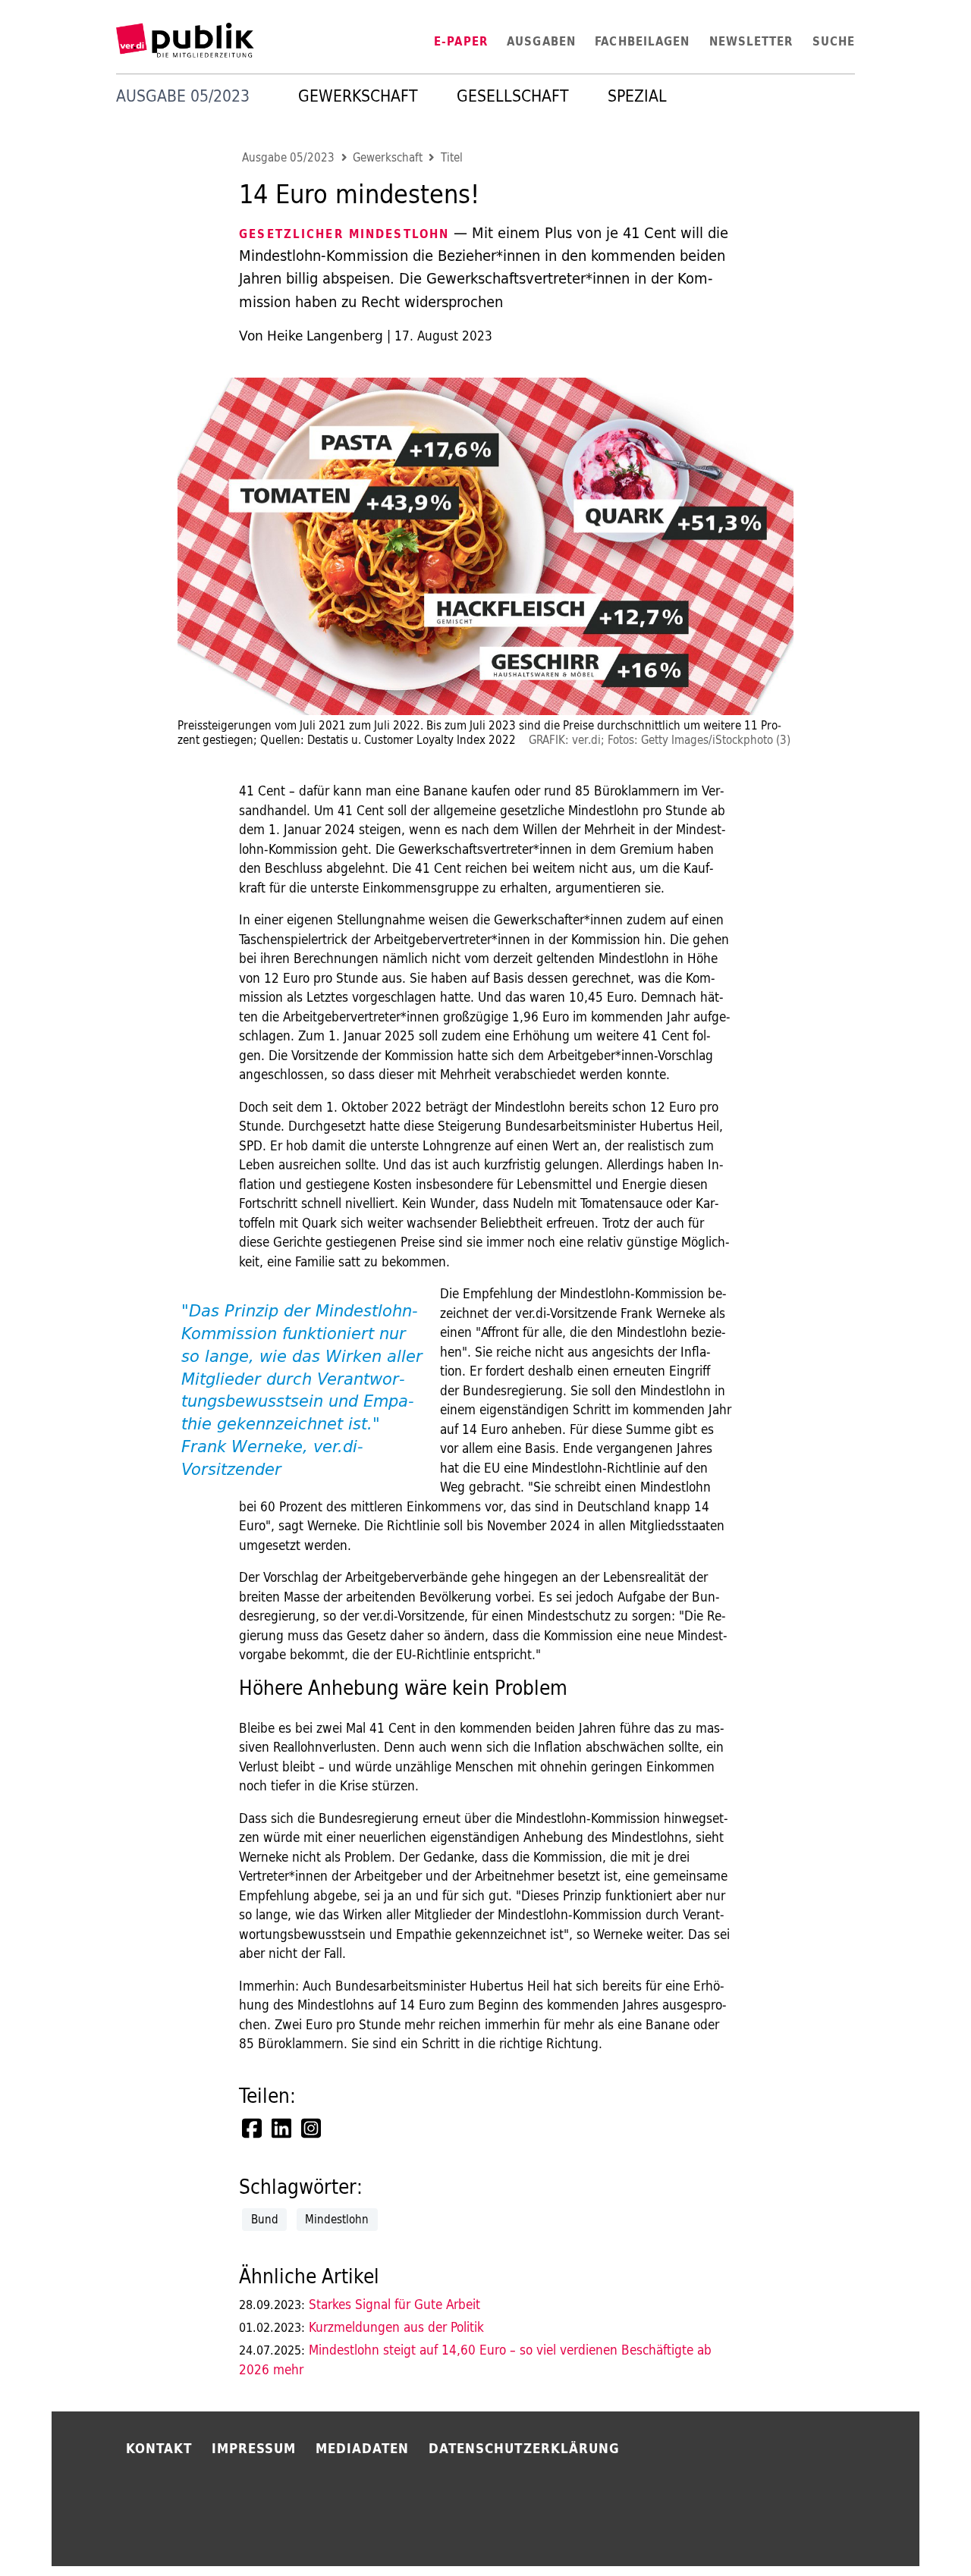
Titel (452, 158)
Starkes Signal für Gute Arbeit (360, 2304)
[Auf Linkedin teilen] (283, 2129)
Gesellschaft (513, 96)
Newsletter (751, 41)
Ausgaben (541, 41)
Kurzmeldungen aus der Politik (361, 2327)
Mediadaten (363, 2448)
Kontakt (159, 2448)
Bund (265, 2219)
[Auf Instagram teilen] (313, 2129)
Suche (834, 41)
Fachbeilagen (642, 41)
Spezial (637, 96)
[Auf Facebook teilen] (253, 2129)
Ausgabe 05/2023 (288, 158)
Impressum (254, 2448)
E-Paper (461, 41)
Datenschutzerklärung (524, 2448)
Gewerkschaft (358, 96)
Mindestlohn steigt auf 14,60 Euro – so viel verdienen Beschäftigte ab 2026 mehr (475, 2360)
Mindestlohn (337, 2219)
